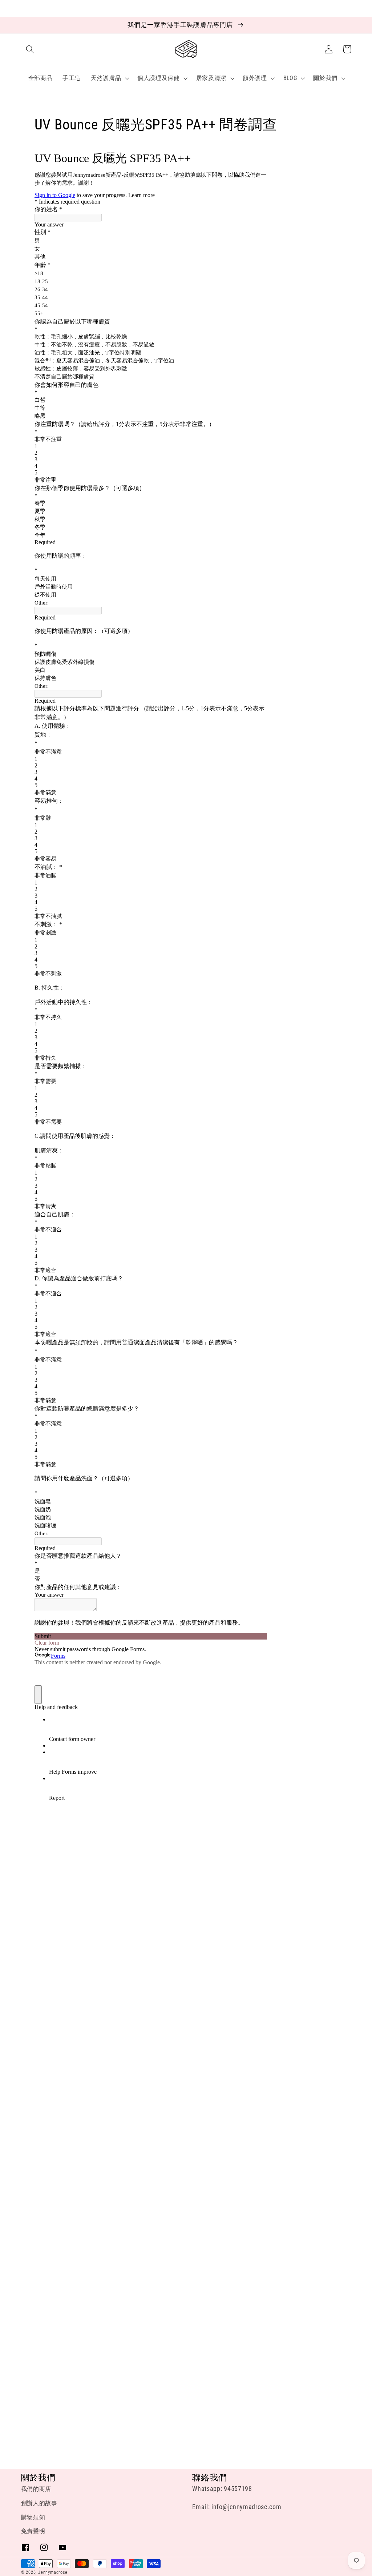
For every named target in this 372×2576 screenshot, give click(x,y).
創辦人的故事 (39, 2503)
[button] (30, 49)
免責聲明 (33, 2531)
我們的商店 (36, 2489)
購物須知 (33, 2517)
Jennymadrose (53, 2572)
